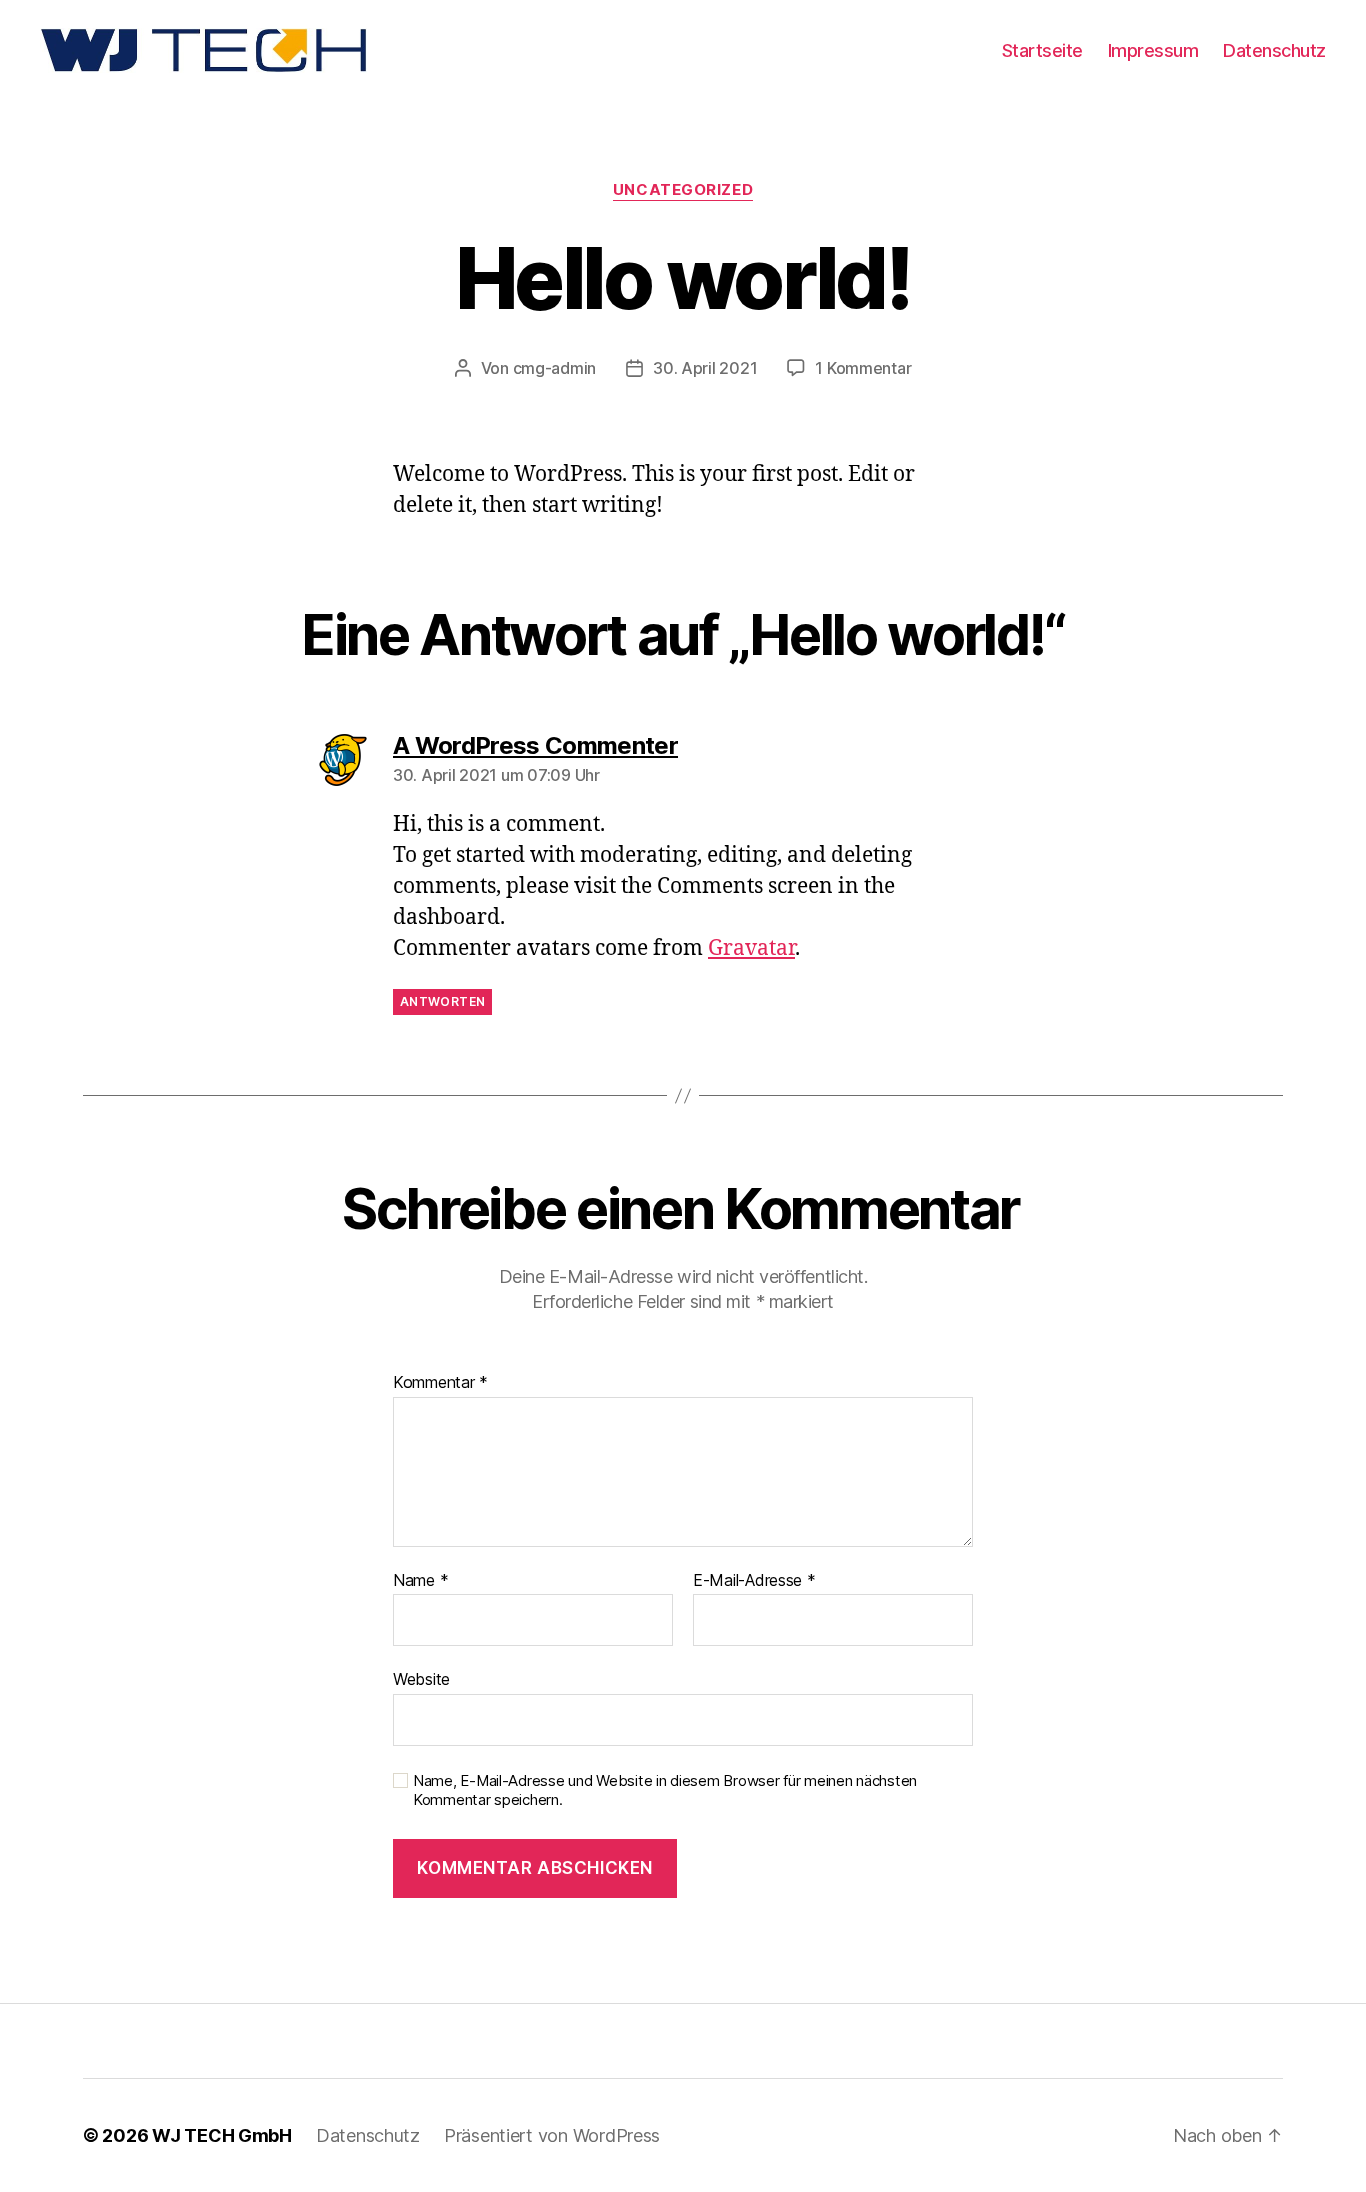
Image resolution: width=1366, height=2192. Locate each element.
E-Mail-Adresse (754, 1581)
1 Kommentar (863, 368)
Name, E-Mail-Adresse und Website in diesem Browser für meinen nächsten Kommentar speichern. (665, 1790)
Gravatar (751, 948)
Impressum (1153, 50)
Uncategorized (683, 190)
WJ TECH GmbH (222, 2135)
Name (420, 1581)
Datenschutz (1274, 50)
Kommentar (440, 1383)
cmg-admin (555, 368)
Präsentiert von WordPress (552, 2135)
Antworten (442, 1001)
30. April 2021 (705, 368)
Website (421, 1679)
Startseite (1042, 50)
